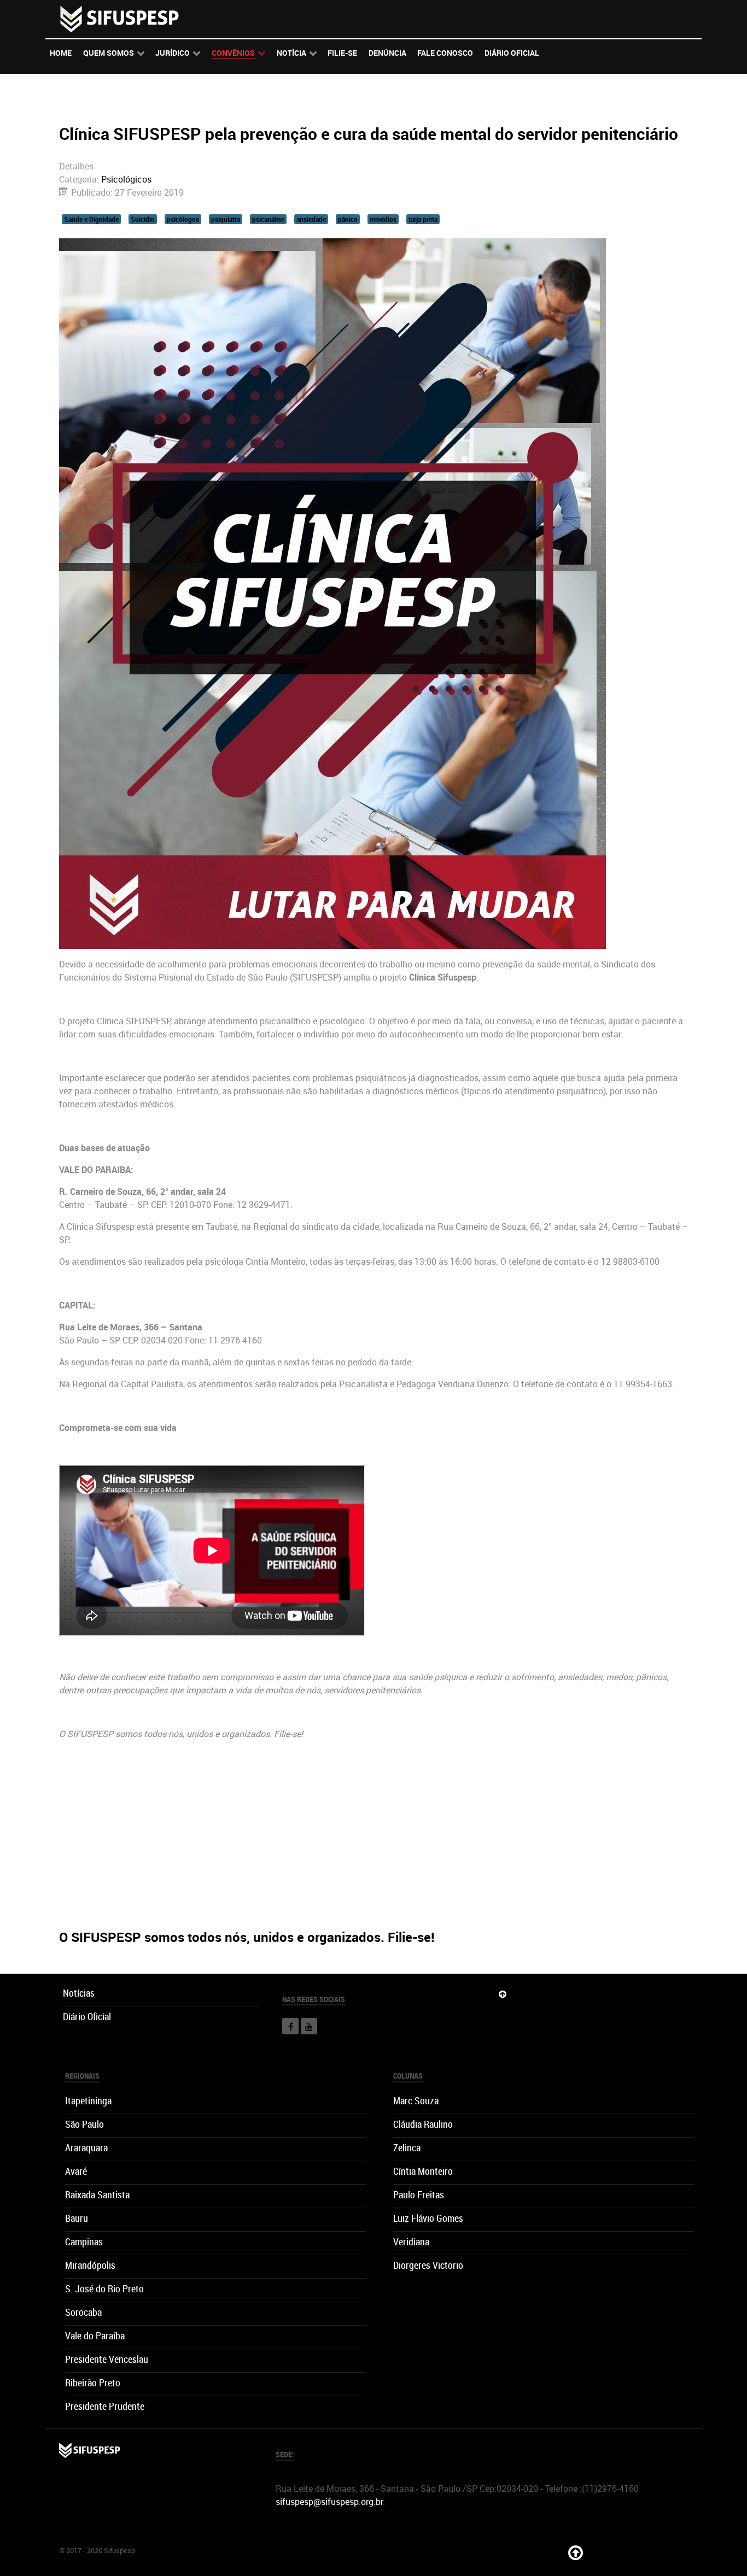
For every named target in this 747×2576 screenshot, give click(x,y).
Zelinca (407, 2148)
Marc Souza (416, 2101)
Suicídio (143, 219)
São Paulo (84, 2124)
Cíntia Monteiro (423, 2171)
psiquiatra (226, 219)
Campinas (84, 2242)
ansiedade (311, 219)
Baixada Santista (97, 2195)
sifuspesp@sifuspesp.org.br (329, 2502)
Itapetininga (88, 2101)
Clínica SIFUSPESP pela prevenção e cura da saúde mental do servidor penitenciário (369, 134)
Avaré (76, 2171)
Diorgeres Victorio (428, 2265)
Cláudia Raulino (423, 2124)
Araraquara (86, 2148)
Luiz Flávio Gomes (428, 2218)
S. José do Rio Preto (104, 2289)
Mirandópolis (90, 2265)
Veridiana (411, 2242)
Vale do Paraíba (95, 2336)
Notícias (79, 1993)
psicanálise (268, 219)
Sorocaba (83, 2312)
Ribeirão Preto (93, 2383)
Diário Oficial (87, 2017)
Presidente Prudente (105, 2406)
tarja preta (423, 219)
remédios (383, 219)
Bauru (77, 2218)
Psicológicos (126, 179)
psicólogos (183, 219)
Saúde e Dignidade (91, 219)
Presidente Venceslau (107, 2359)
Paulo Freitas (419, 2195)
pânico (348, 219)
